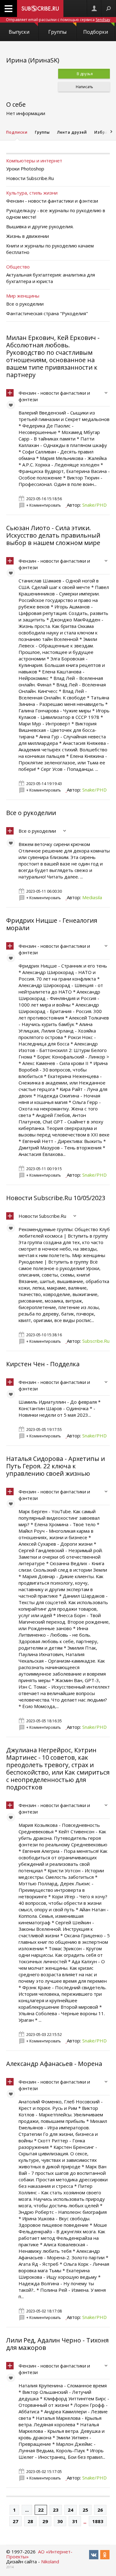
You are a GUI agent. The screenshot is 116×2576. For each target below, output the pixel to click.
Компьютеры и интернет (34, 161)
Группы (57, 32)
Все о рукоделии (31, 813)
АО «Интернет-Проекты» (39, 2554)
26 (100, 2510)
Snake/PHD (95, 505)
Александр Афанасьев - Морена (54, 2064)
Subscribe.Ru (96, 1341)
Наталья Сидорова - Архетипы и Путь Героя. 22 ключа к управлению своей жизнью (56, 1466)
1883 (98, 2521)
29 (45, 2521)
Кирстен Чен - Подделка (43, 1364)
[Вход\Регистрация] (94, 9)
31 (75, 2521)
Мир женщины (23, 296)
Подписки (17, 132)
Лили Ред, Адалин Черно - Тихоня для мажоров (57, 2344)
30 (60, 2521)
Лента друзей (72, 132)
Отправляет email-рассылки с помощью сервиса (58, 20)
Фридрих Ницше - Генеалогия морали (52, 924)
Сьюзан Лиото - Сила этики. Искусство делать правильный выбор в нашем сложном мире (53, 535)
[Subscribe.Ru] (40, 9)
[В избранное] (12, 406)
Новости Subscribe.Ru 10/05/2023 (56, 1198)
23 (56, 2510)
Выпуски (19, 32)
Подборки (96, 32)
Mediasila (92, 897)
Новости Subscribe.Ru (42, 1216)
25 (85, 2510)
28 (30, 2521)
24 (71, 2510)
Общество (18, 267)
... (27, 2510)
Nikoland (50, 2561)
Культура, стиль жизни (32, 193)
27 (15, 2521)
